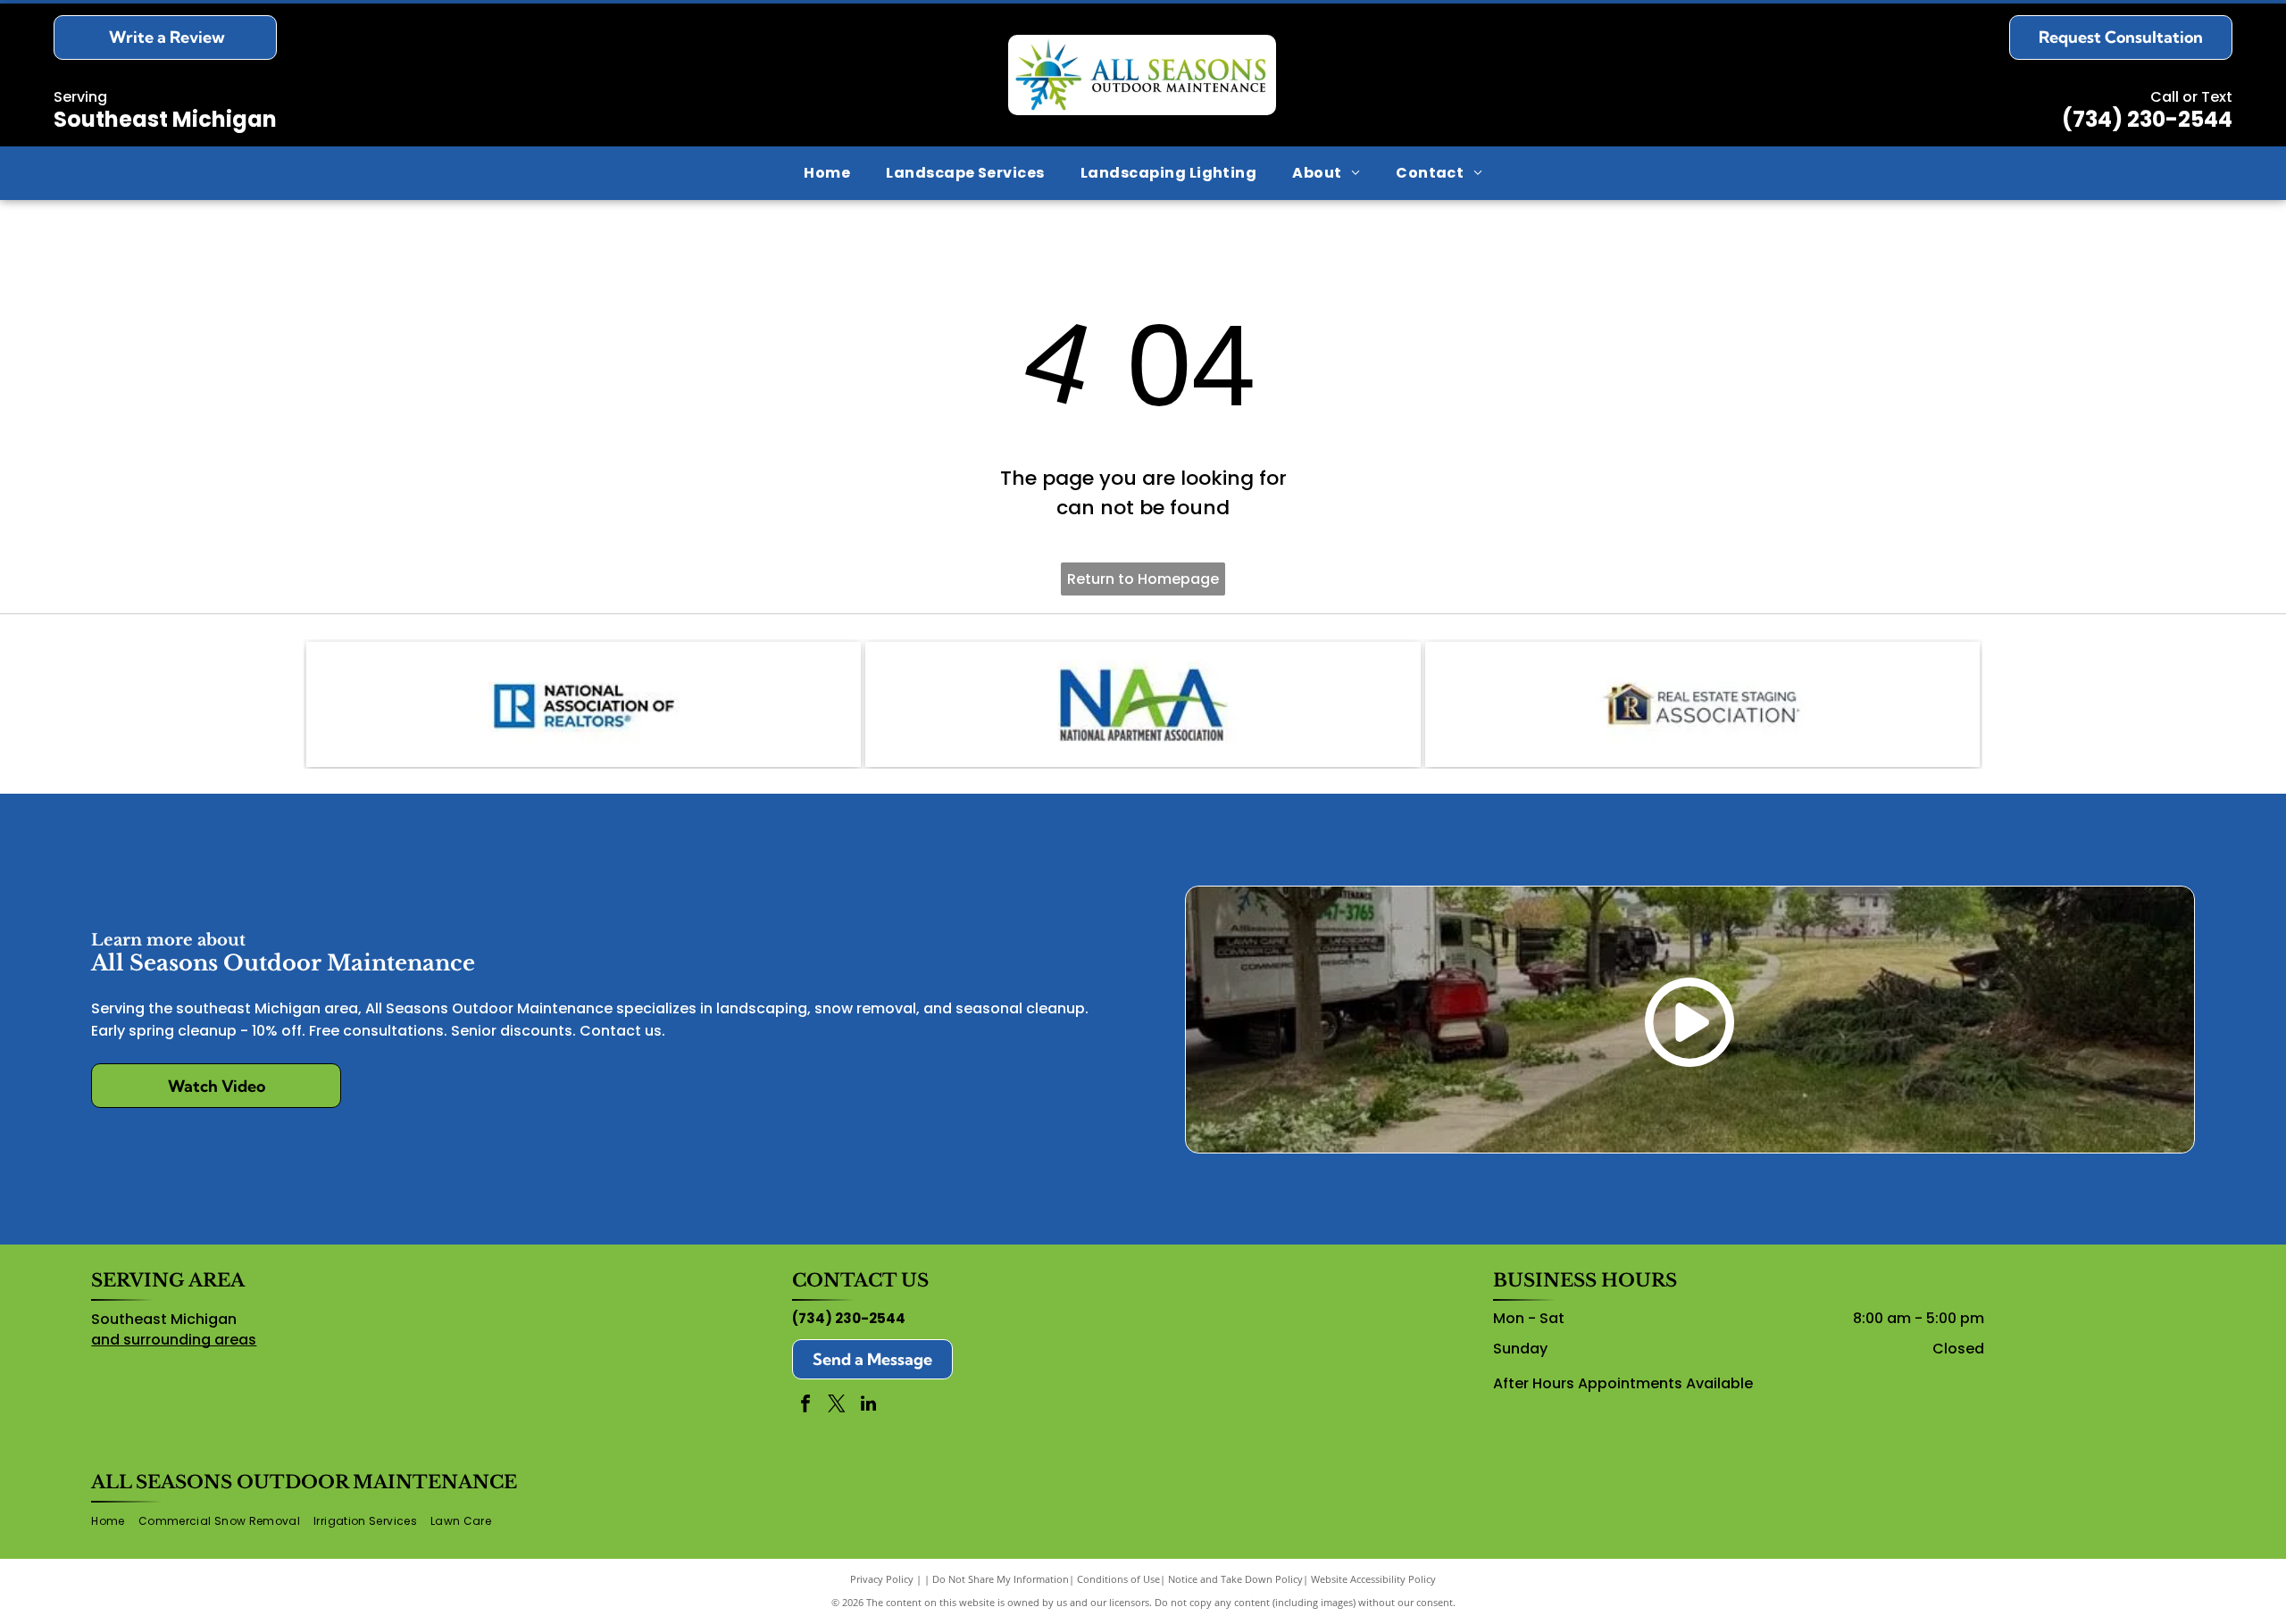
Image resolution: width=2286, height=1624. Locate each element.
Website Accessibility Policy (1373, 1579)
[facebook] (805, 1406)
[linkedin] (868, 1406)
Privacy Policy (882, 1579)
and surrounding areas (174, 1340)
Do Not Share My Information (1001, 1579)
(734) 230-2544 (2147, 119)
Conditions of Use (1118, 1579)
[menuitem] (827, 173)
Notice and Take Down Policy (1235, 1579)
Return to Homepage (1143, 579)
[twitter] (837, 1406)
